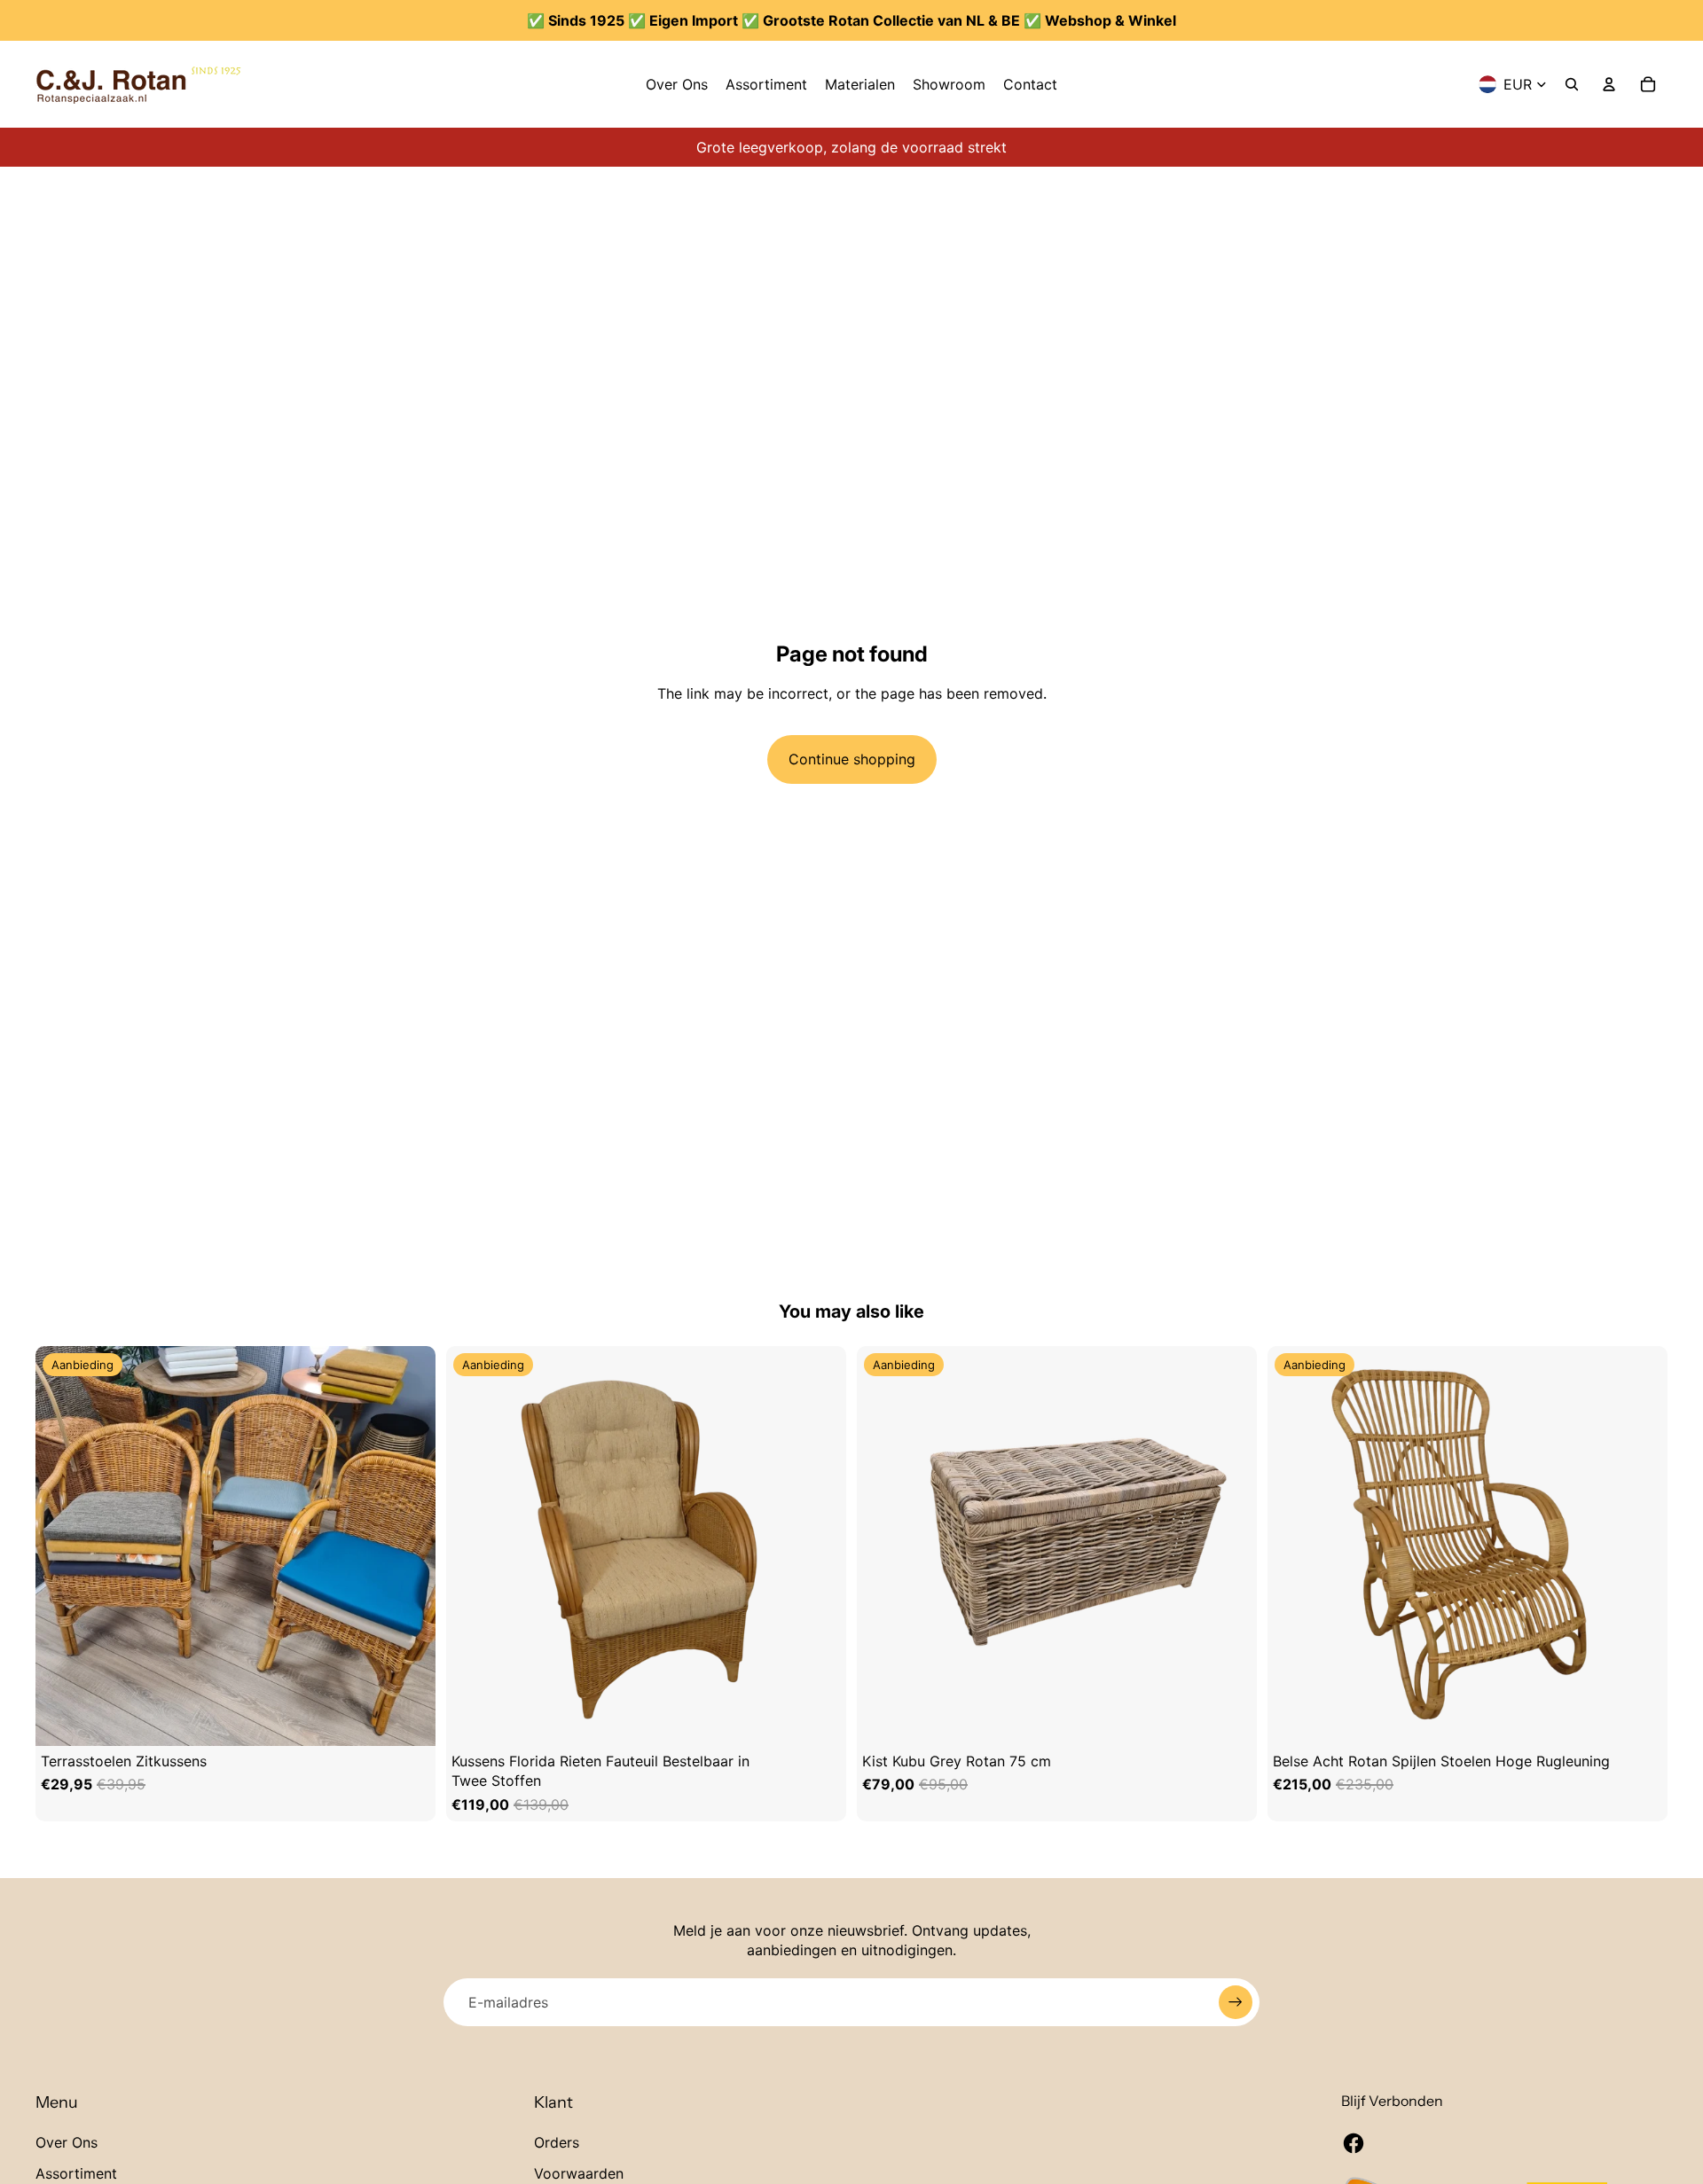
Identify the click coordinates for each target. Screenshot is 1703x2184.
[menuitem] (677, 84)
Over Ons (67, 2142)
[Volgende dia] (418, 1546)
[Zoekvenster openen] (1572, 84)
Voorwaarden (579, 2173)
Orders (557, 2142)
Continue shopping (852, 759)
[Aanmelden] (1236, 2002)
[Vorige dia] (53, 1546)
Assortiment (76, 2173)
